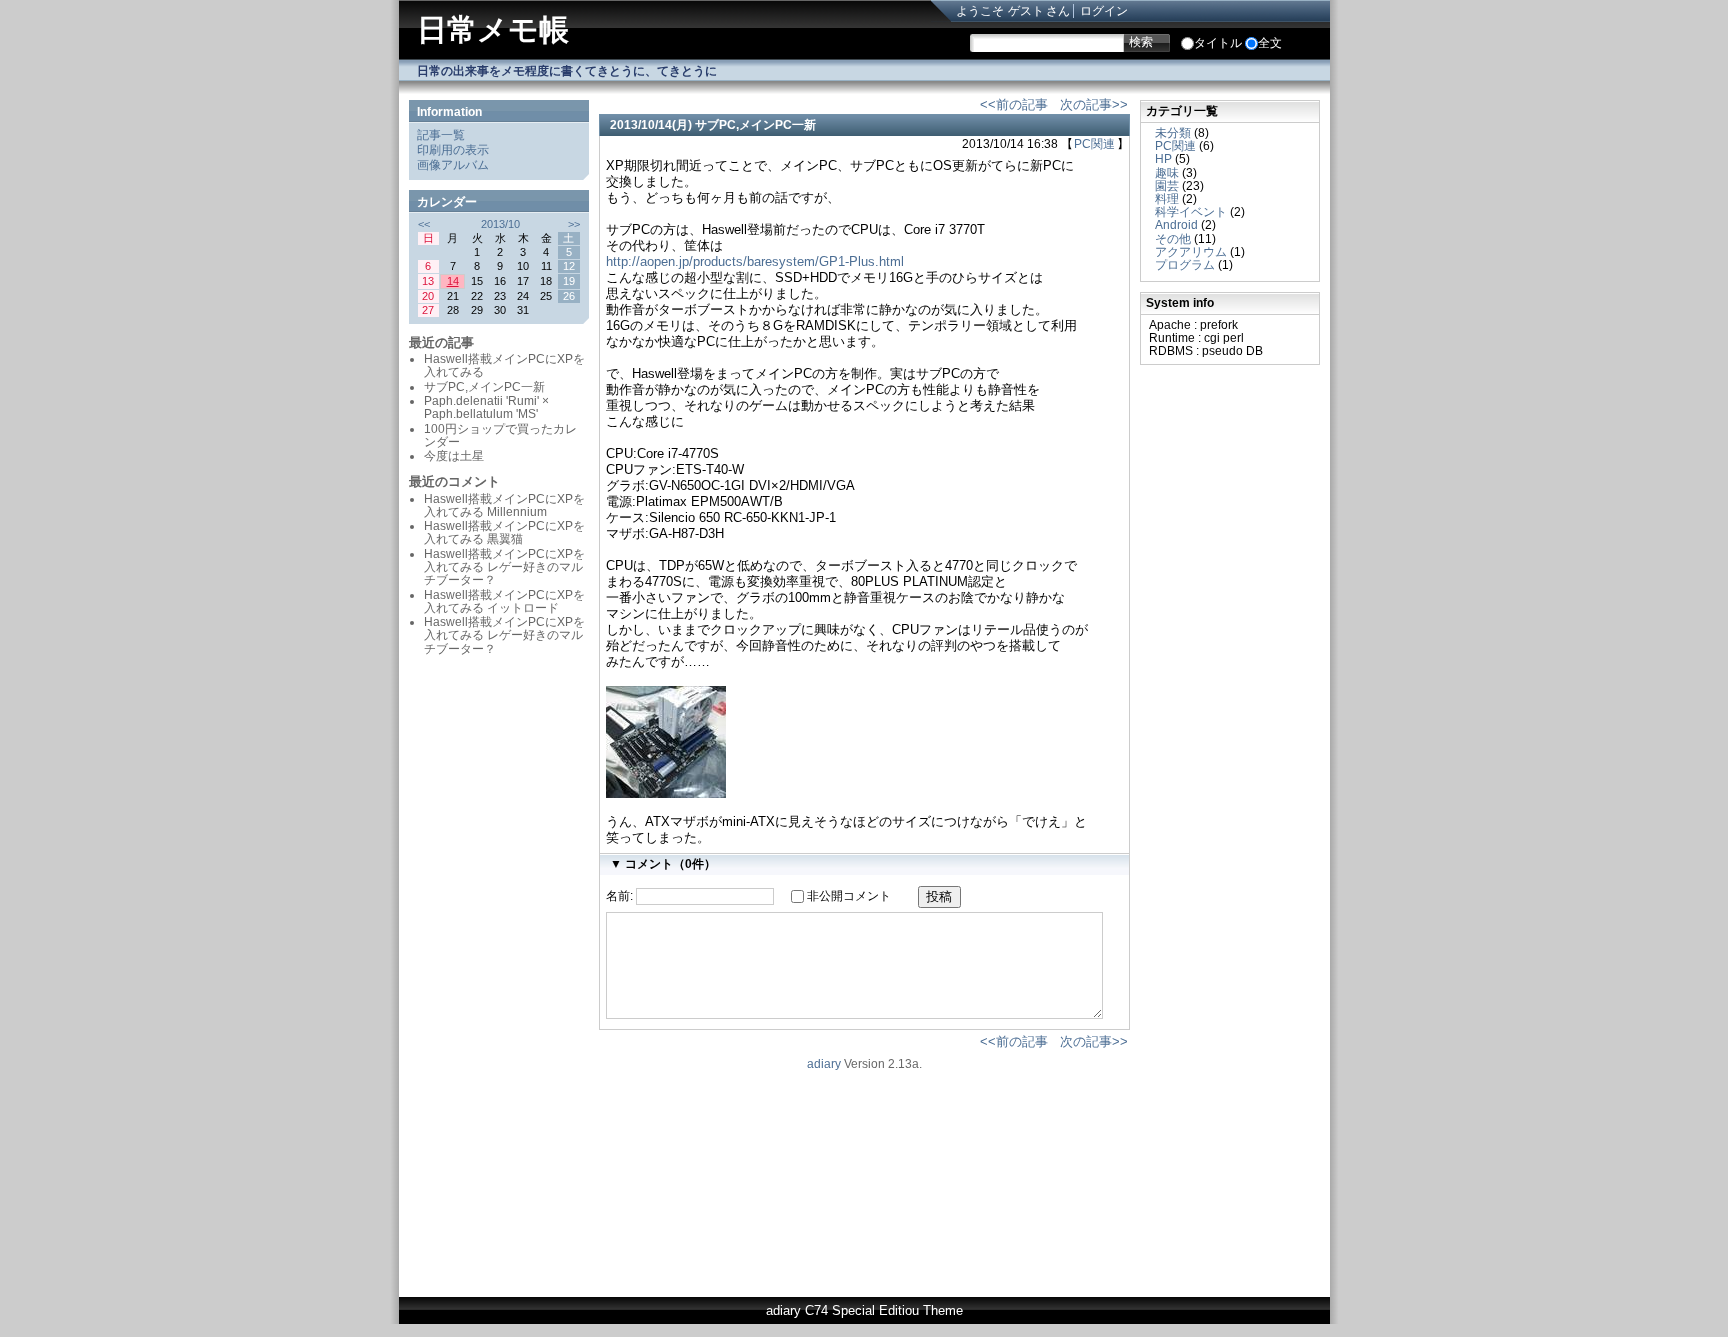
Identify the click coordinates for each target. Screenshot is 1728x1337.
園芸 (1167, 186)
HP (1163, 159)
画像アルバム (453, 165)
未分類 (1173, 133)
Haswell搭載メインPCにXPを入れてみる (504, 365)
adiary (824, 1064)
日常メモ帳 (493, 29)
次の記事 (1086, 104)
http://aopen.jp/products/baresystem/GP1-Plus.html (755, 261)
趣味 (1167, 173)
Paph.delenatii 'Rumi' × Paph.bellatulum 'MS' (486, 407)
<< (424, 224)
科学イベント (1191, 212)
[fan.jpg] (666, 793)
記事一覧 (441, 135)
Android (1176, 225)
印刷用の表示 (453, 150)
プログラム (1185, 265)
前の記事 (1022, 104)
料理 (1167, 199)
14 (453, 281)
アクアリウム (1191, 252)
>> (574, 224)
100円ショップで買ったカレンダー (500, 435)
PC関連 (1094, 144)
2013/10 (500, 224)
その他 (1173, 239)
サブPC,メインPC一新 (755, 125)
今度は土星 (454, 456)
